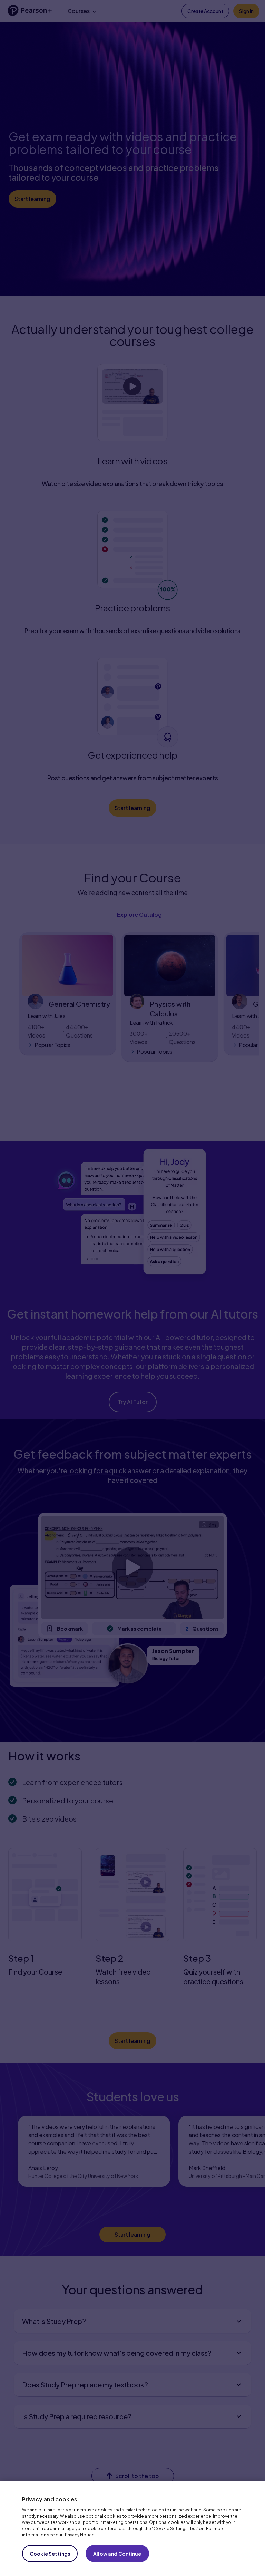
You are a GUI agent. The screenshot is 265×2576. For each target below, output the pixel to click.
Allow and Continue (117, 2554)
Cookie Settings (50, 2554)
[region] (132, 2528)
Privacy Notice (80, 2535)
